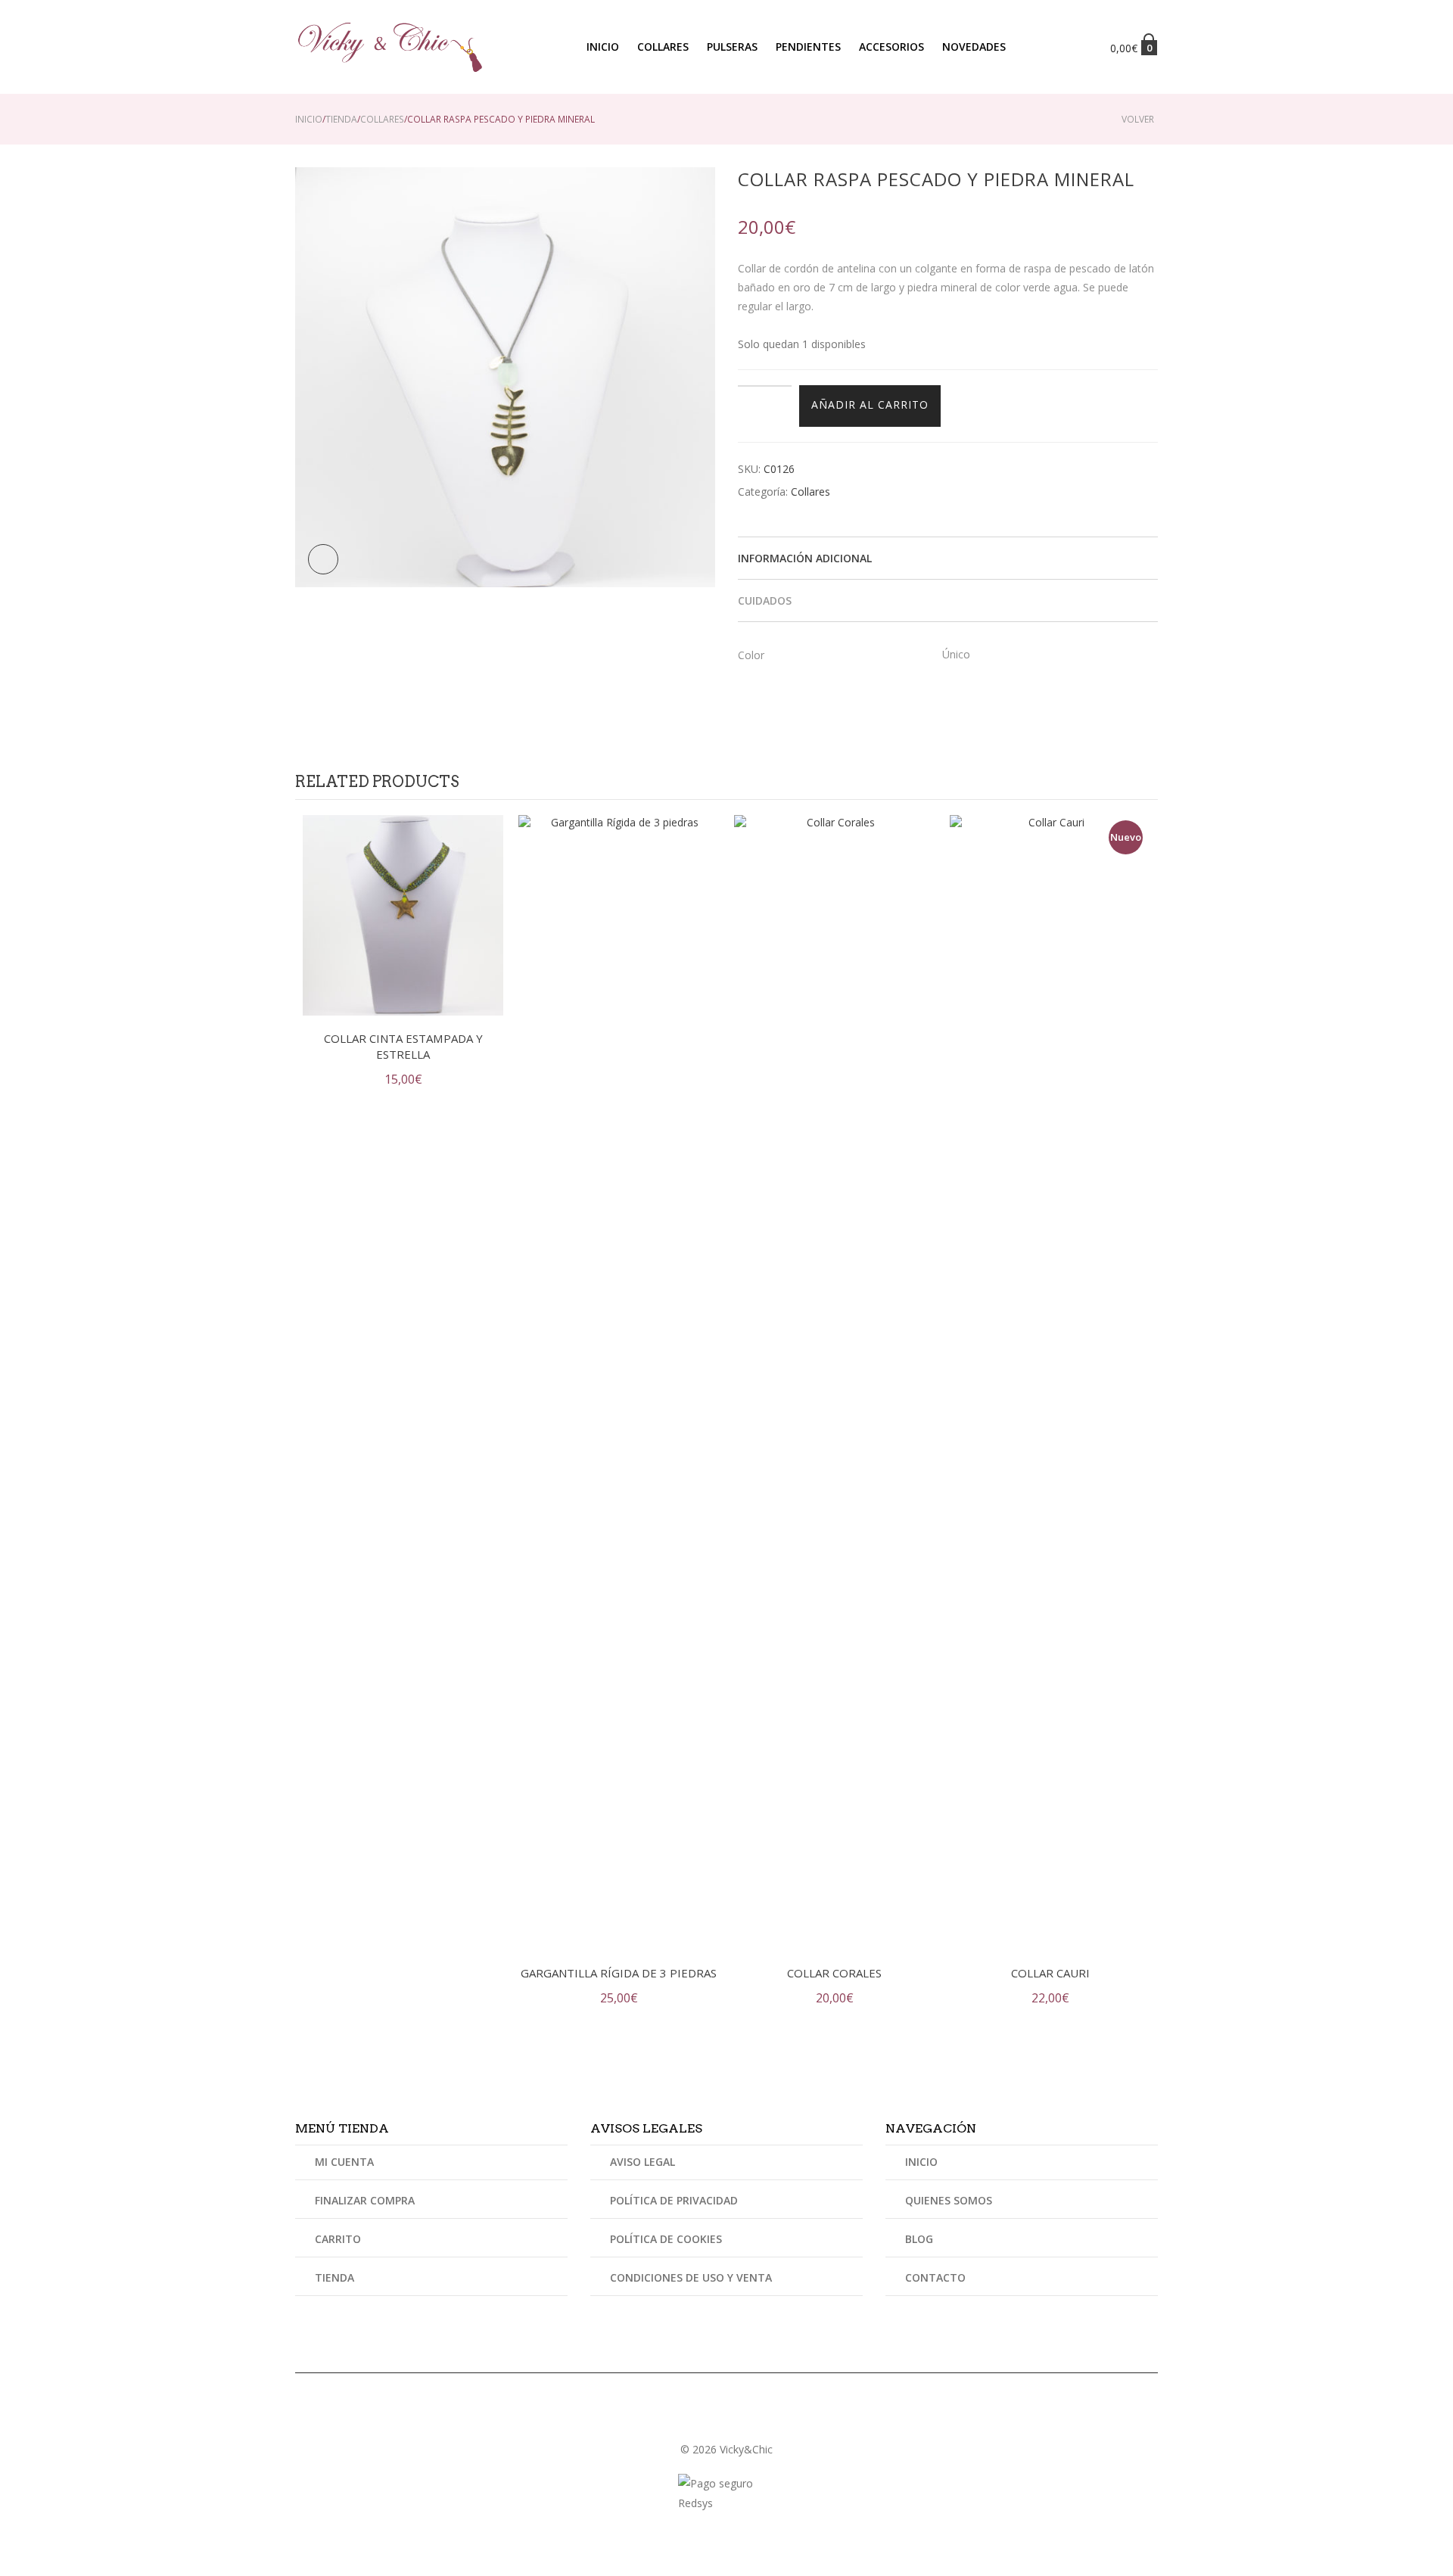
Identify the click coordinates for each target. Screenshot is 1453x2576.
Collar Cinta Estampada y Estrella (403, 1046)
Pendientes (808, 47)
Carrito (338, 2239)
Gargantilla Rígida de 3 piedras (619, 1973)
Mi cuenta (344, 2163)
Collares (663, 47)
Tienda (341, 119)
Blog (919, 2239)
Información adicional (805, 558)
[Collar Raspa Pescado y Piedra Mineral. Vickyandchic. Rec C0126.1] (505, 376)
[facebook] (708, 2419)
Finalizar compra (365, 2200)
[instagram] (726, 2419)
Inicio (603, 47)
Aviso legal (642, 2163)
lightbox (323, 559)
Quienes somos (949, 2200)
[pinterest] (745, 2419)
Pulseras (732, 47)
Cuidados (765, 600)
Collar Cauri (1050, 1973)
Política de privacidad (674, 2200)
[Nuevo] (1050, 1381)
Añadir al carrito (870, 404)
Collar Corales (834, 1973)
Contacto (935, 2277)
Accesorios (891, 47)
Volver (1138, 119)
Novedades (974, 47)
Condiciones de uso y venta (691, 2277)
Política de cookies (666, 2239)
